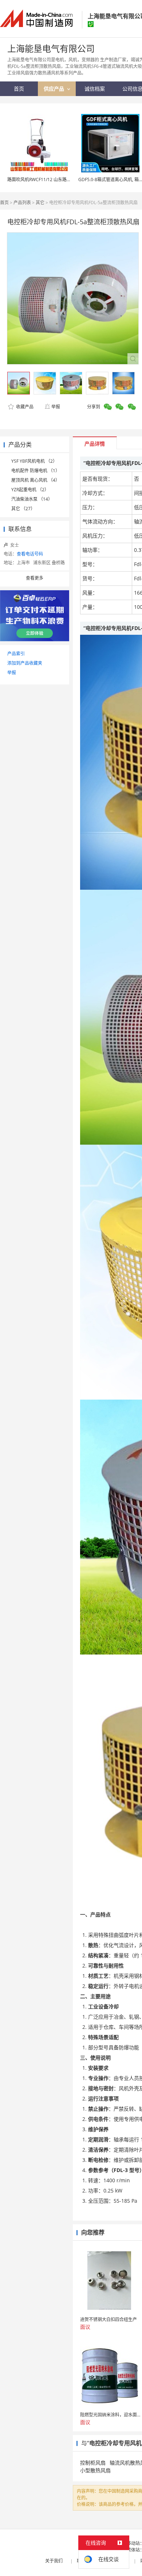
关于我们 (54, 2561)
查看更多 (35, 578)
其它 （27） (23, 509)
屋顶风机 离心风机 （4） (35, 480)
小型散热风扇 (95, 2470)
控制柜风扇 (93, 2463)
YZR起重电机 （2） (30, 490)
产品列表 (22, 203)
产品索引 (16, 654)
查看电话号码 (30, 554)
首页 (4, 203)
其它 (40, 203)
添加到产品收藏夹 (25, 663)
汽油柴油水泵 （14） (32, 499)
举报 (56, 407)
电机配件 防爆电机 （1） (35, 471)
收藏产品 (24, 407)
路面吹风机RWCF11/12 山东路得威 (41, 180)
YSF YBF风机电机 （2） (34, 461)
